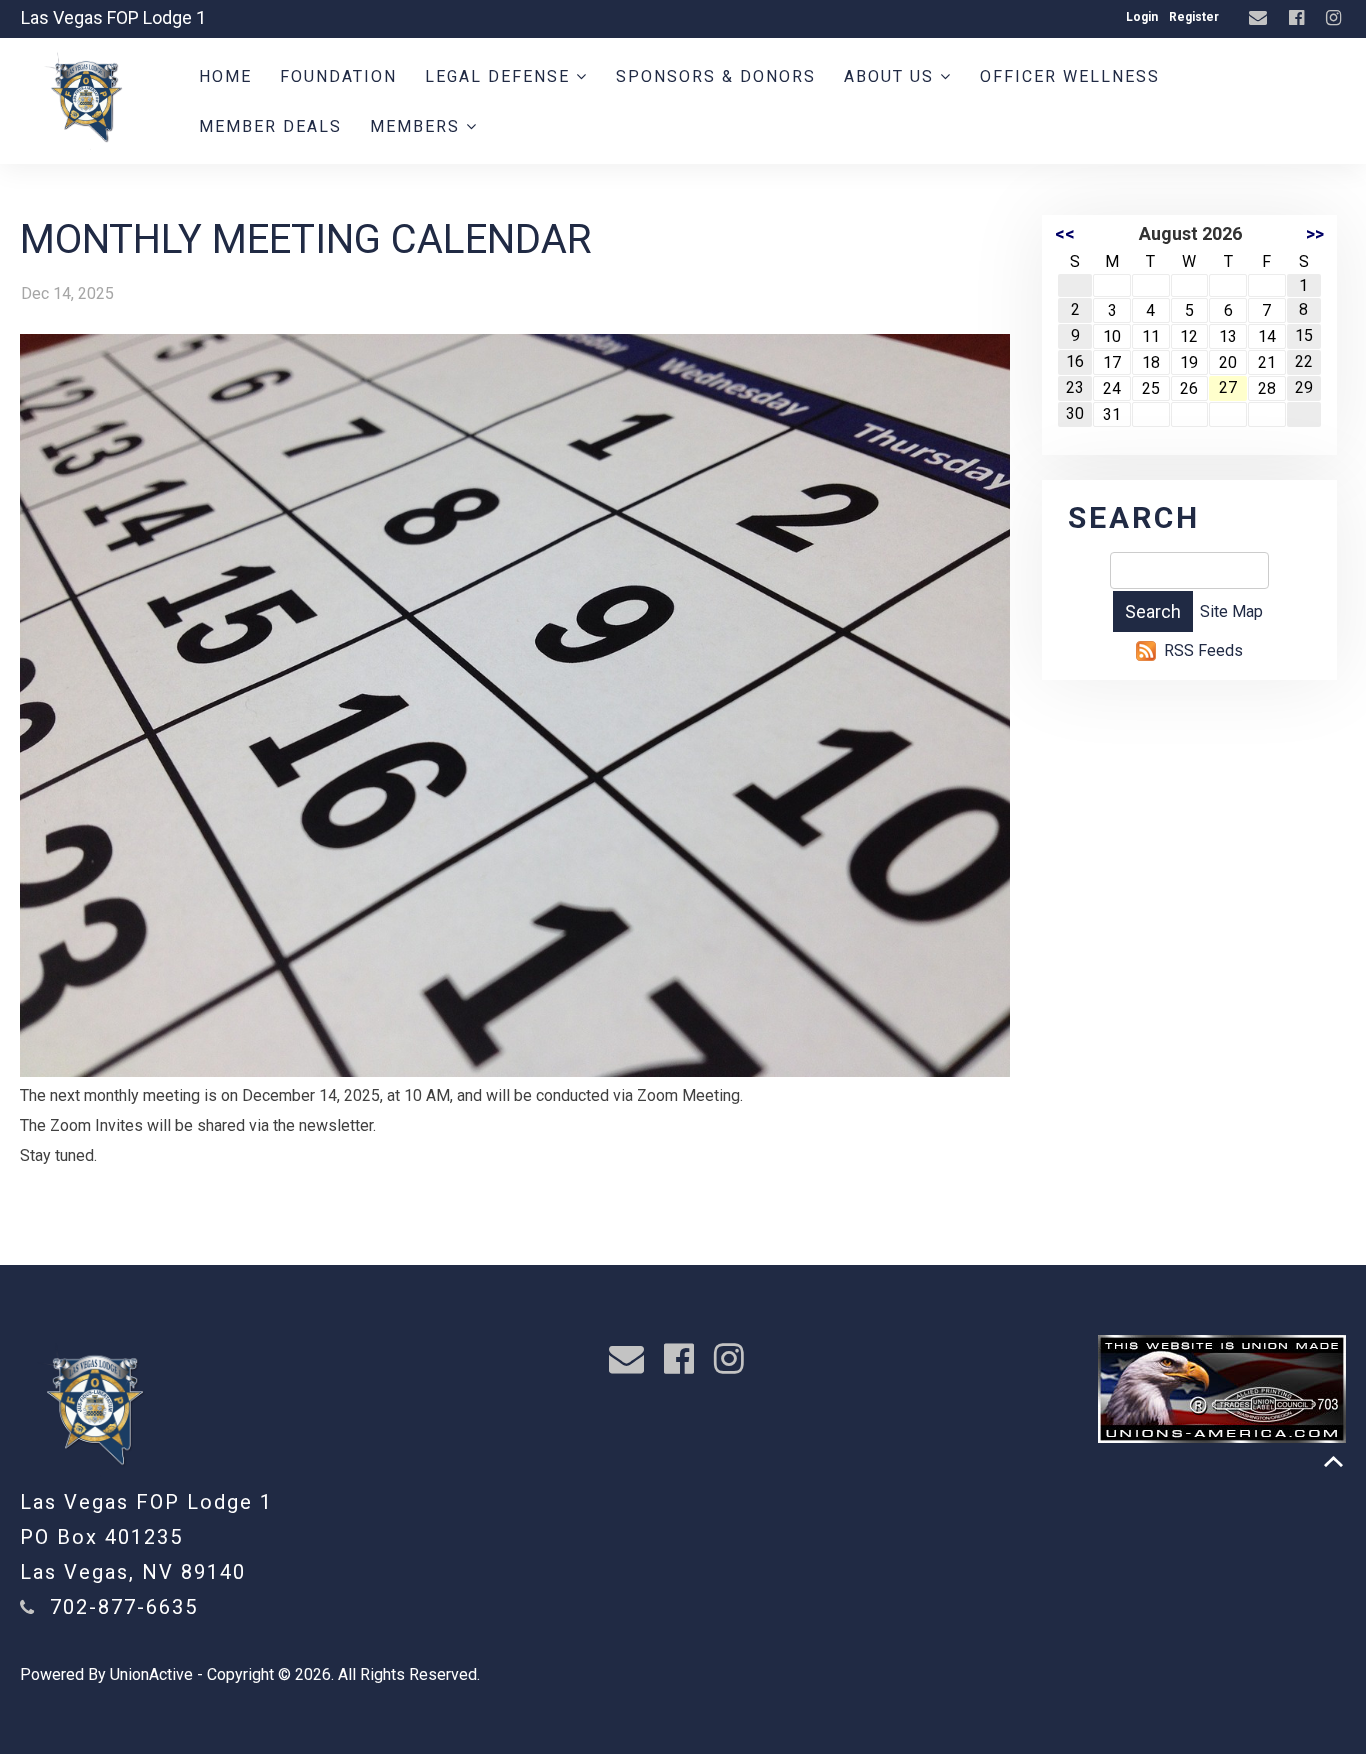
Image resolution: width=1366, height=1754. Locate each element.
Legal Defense (500, 76)
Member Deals (270, 126)
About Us (892, 76)
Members (418, 126)
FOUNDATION (338, 76)
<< (1065, 233)
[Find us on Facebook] (1299, 18)
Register (1194, 17)
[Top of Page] (1333, 1461)
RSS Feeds (1203, 650)
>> (1315, 233)
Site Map (1231, 611)
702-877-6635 (124, 1607)
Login (1142, 17)
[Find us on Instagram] (1336, 18)
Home (225, 76)
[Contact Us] (1260, 18)
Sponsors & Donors (716, 76)
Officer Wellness (1070, 76)
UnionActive (151, 1674)
